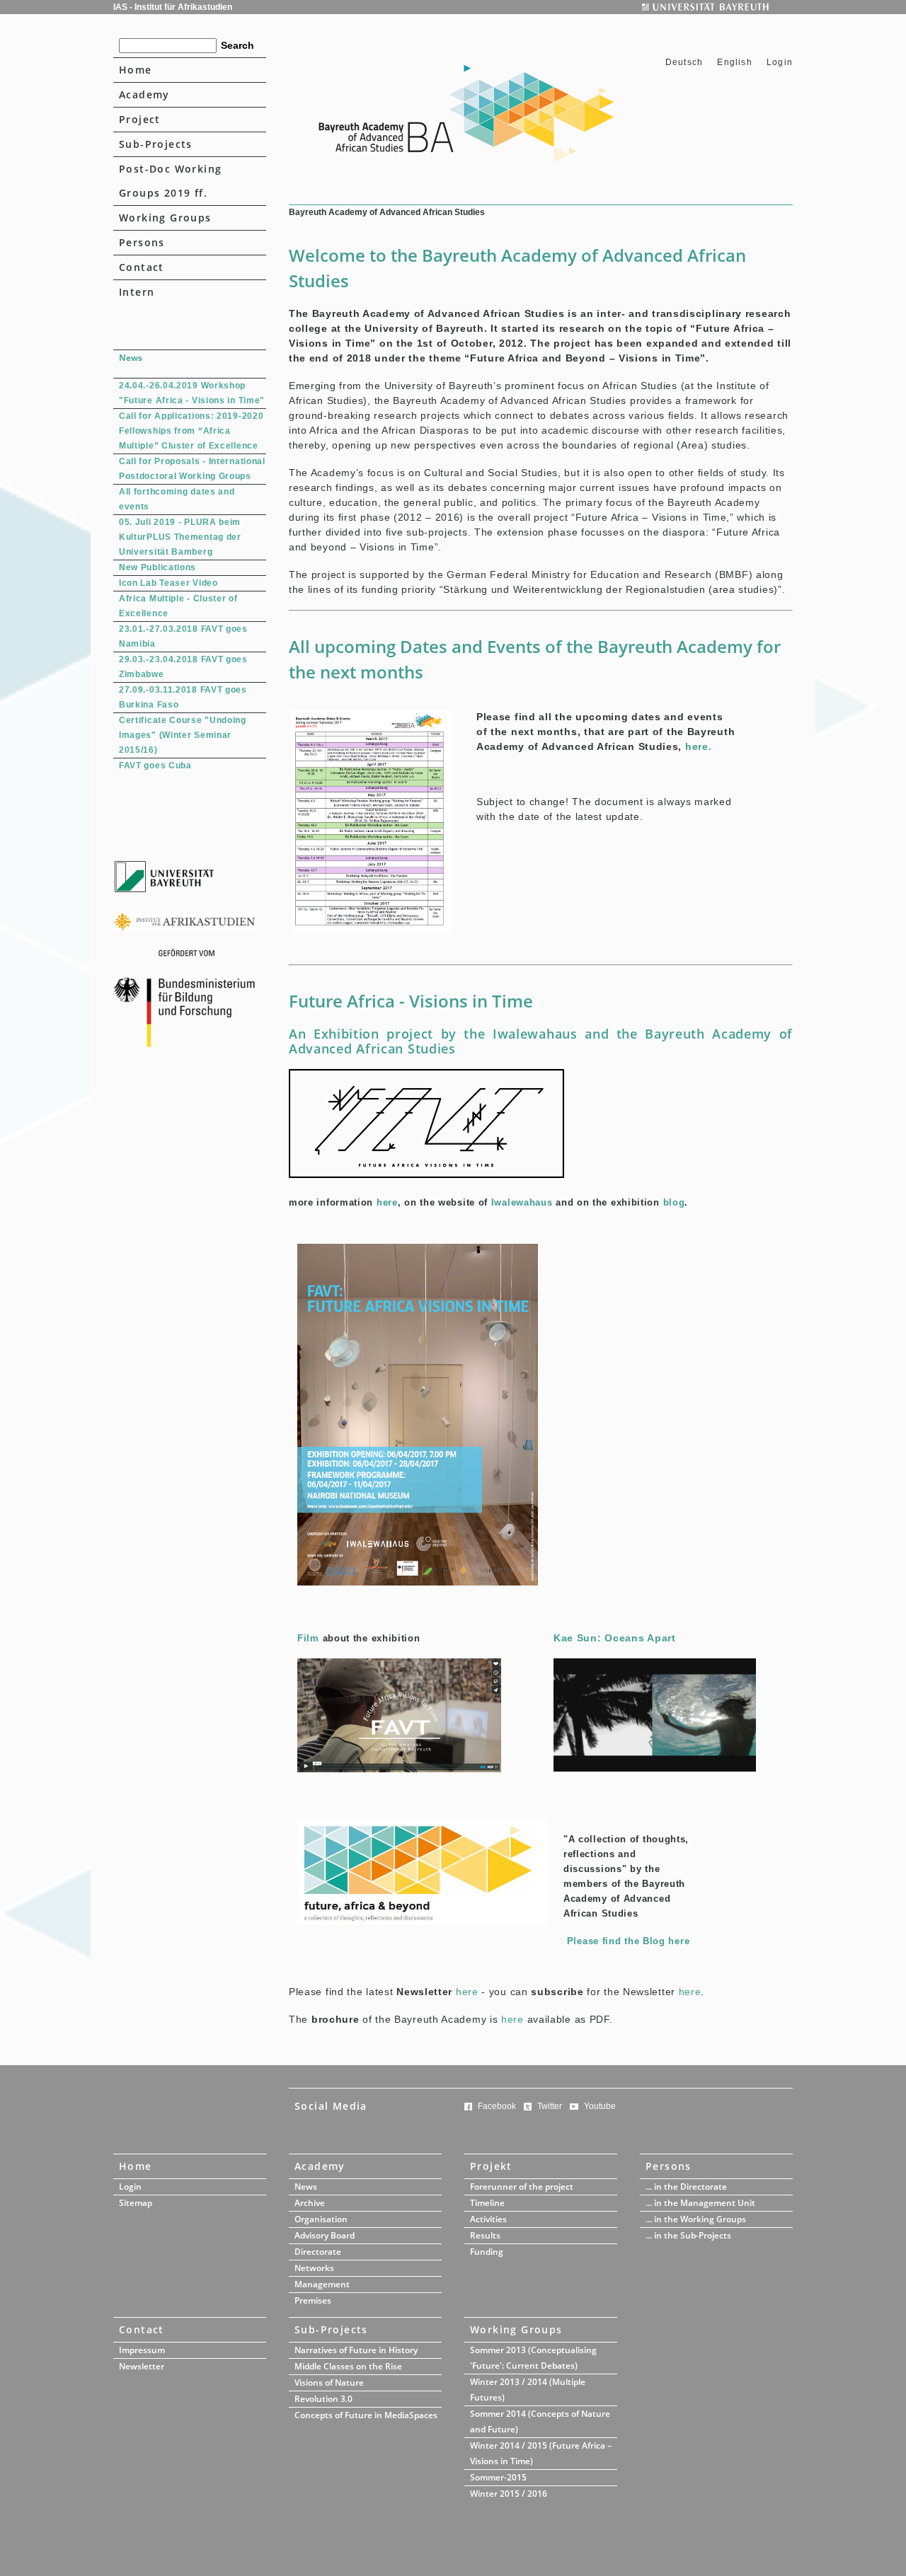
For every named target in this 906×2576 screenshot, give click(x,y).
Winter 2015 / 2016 (509, 2494)
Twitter (550, 2106)
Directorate (318, 2252)
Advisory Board (325, 2235)
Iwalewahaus (522, 1202)
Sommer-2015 (498, 2477)
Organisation (321, 2219)
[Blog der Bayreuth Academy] (423, 1922)
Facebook (497, 2106)
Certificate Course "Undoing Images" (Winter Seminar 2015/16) (183, 735)
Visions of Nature (329, 2382)
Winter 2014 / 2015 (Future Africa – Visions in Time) (541, 2453)
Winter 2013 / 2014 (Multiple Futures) (528, 2390)
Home (136, 70)
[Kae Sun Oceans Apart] (655, 1768)
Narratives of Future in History (356, 2350)
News (306, 2187)
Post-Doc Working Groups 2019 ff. (170, 181)
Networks (314, 2268)
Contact (142, 267)
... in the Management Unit (700, 2203)
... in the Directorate (686, 2187)
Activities (488, 2219)
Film (308, 1638)
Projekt (491, 2166)
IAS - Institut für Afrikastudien (173, 7)
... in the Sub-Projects (688, 2235)
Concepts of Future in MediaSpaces (366, 2415)
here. (699, 746)
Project (140, 119)
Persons (142, 242)
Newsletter (142, 2366)
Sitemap (136, 2203)
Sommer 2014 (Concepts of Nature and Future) (540, 2421)
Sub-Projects (156, 144)
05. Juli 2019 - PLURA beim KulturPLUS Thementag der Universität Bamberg (180, 537)
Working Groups (165, 218)
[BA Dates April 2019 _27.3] (372, 929)
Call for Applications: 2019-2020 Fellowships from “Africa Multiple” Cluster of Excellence (191, 431)
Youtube (600, 2106)
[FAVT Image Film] (399, 1769)
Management (322, 2284)
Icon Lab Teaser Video (168, 583)
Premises (313, 2300)
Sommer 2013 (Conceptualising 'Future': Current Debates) (533, 2358)
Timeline (487, 2203)
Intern (137, 292)
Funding (487, 2252)
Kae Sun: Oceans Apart (615, 1638)
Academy (144, 94)
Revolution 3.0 (323, 2399)
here (387, 1202)
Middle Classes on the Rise (348, 2366)
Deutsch (686, 62)
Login (780, 62)
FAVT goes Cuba (155, 766)
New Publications (157, 567)
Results (485, 2235)
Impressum (142, 2350)
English (734, 62)
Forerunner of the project (522, 2187)
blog (674, 1202)
